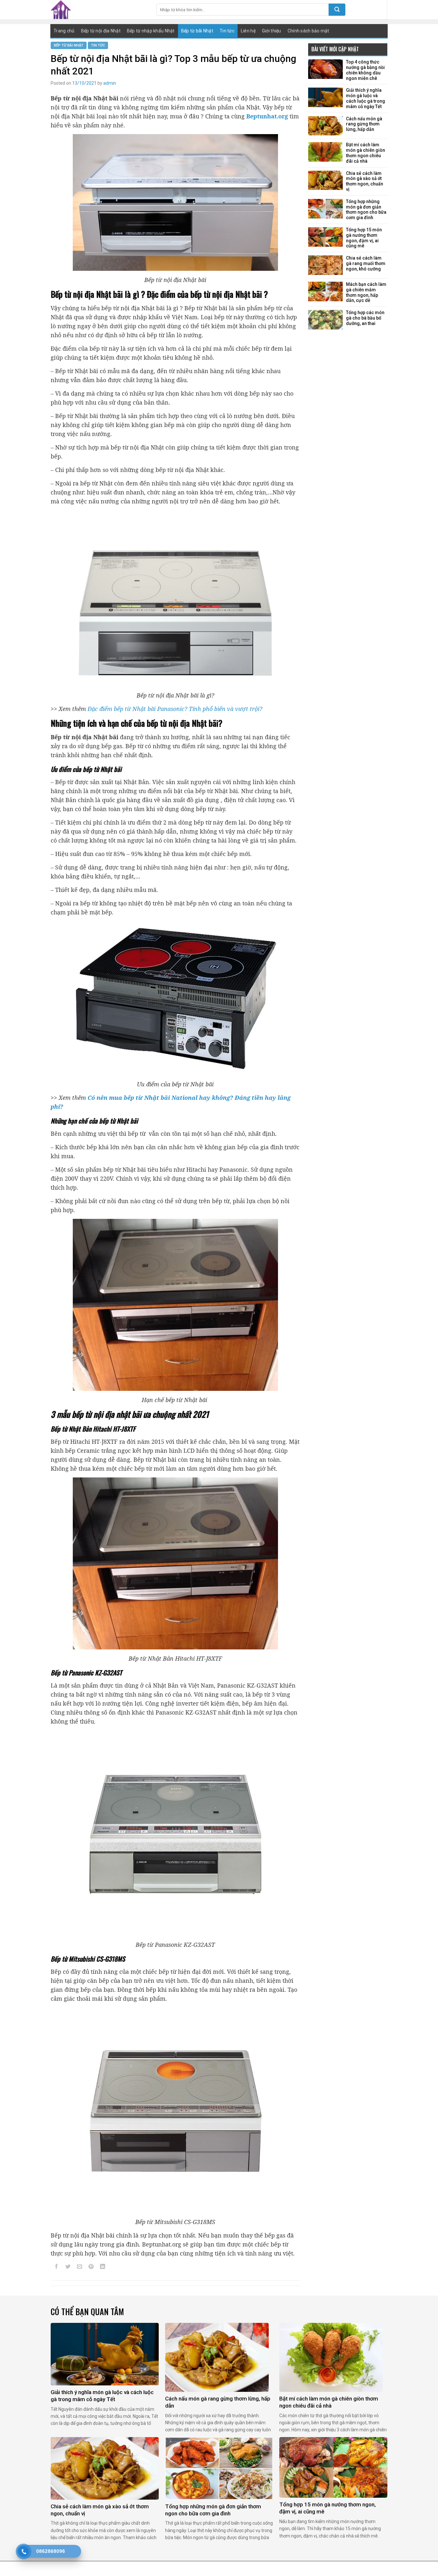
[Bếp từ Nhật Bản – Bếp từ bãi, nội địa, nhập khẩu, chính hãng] (99, 10)
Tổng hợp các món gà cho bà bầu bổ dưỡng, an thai (365, 318)
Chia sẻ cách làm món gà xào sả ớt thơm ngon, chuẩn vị (365, 181)
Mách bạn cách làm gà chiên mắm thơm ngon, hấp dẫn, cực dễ (366, 292)
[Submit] (337, 10)
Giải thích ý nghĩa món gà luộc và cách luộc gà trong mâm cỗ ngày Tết (366, 98)
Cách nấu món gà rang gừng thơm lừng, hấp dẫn (364, 124)
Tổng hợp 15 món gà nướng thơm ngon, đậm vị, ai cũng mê (364, 238)
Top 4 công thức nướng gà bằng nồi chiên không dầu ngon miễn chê (365, 70)
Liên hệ (248, 31)
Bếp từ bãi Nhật (197, 31)
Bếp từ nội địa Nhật (101, 31)
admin (110, 83)
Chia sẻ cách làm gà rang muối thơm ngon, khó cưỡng (366, 263)
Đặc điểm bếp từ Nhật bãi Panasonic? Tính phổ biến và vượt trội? (176, 709)
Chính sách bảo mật (308, 31)
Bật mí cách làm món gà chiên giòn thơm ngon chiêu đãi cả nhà (366, 153)
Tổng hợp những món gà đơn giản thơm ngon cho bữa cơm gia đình (366, 210)
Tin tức (227, 31)
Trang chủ (64, 31)
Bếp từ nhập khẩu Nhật (151, 31)
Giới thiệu (272, 31)
